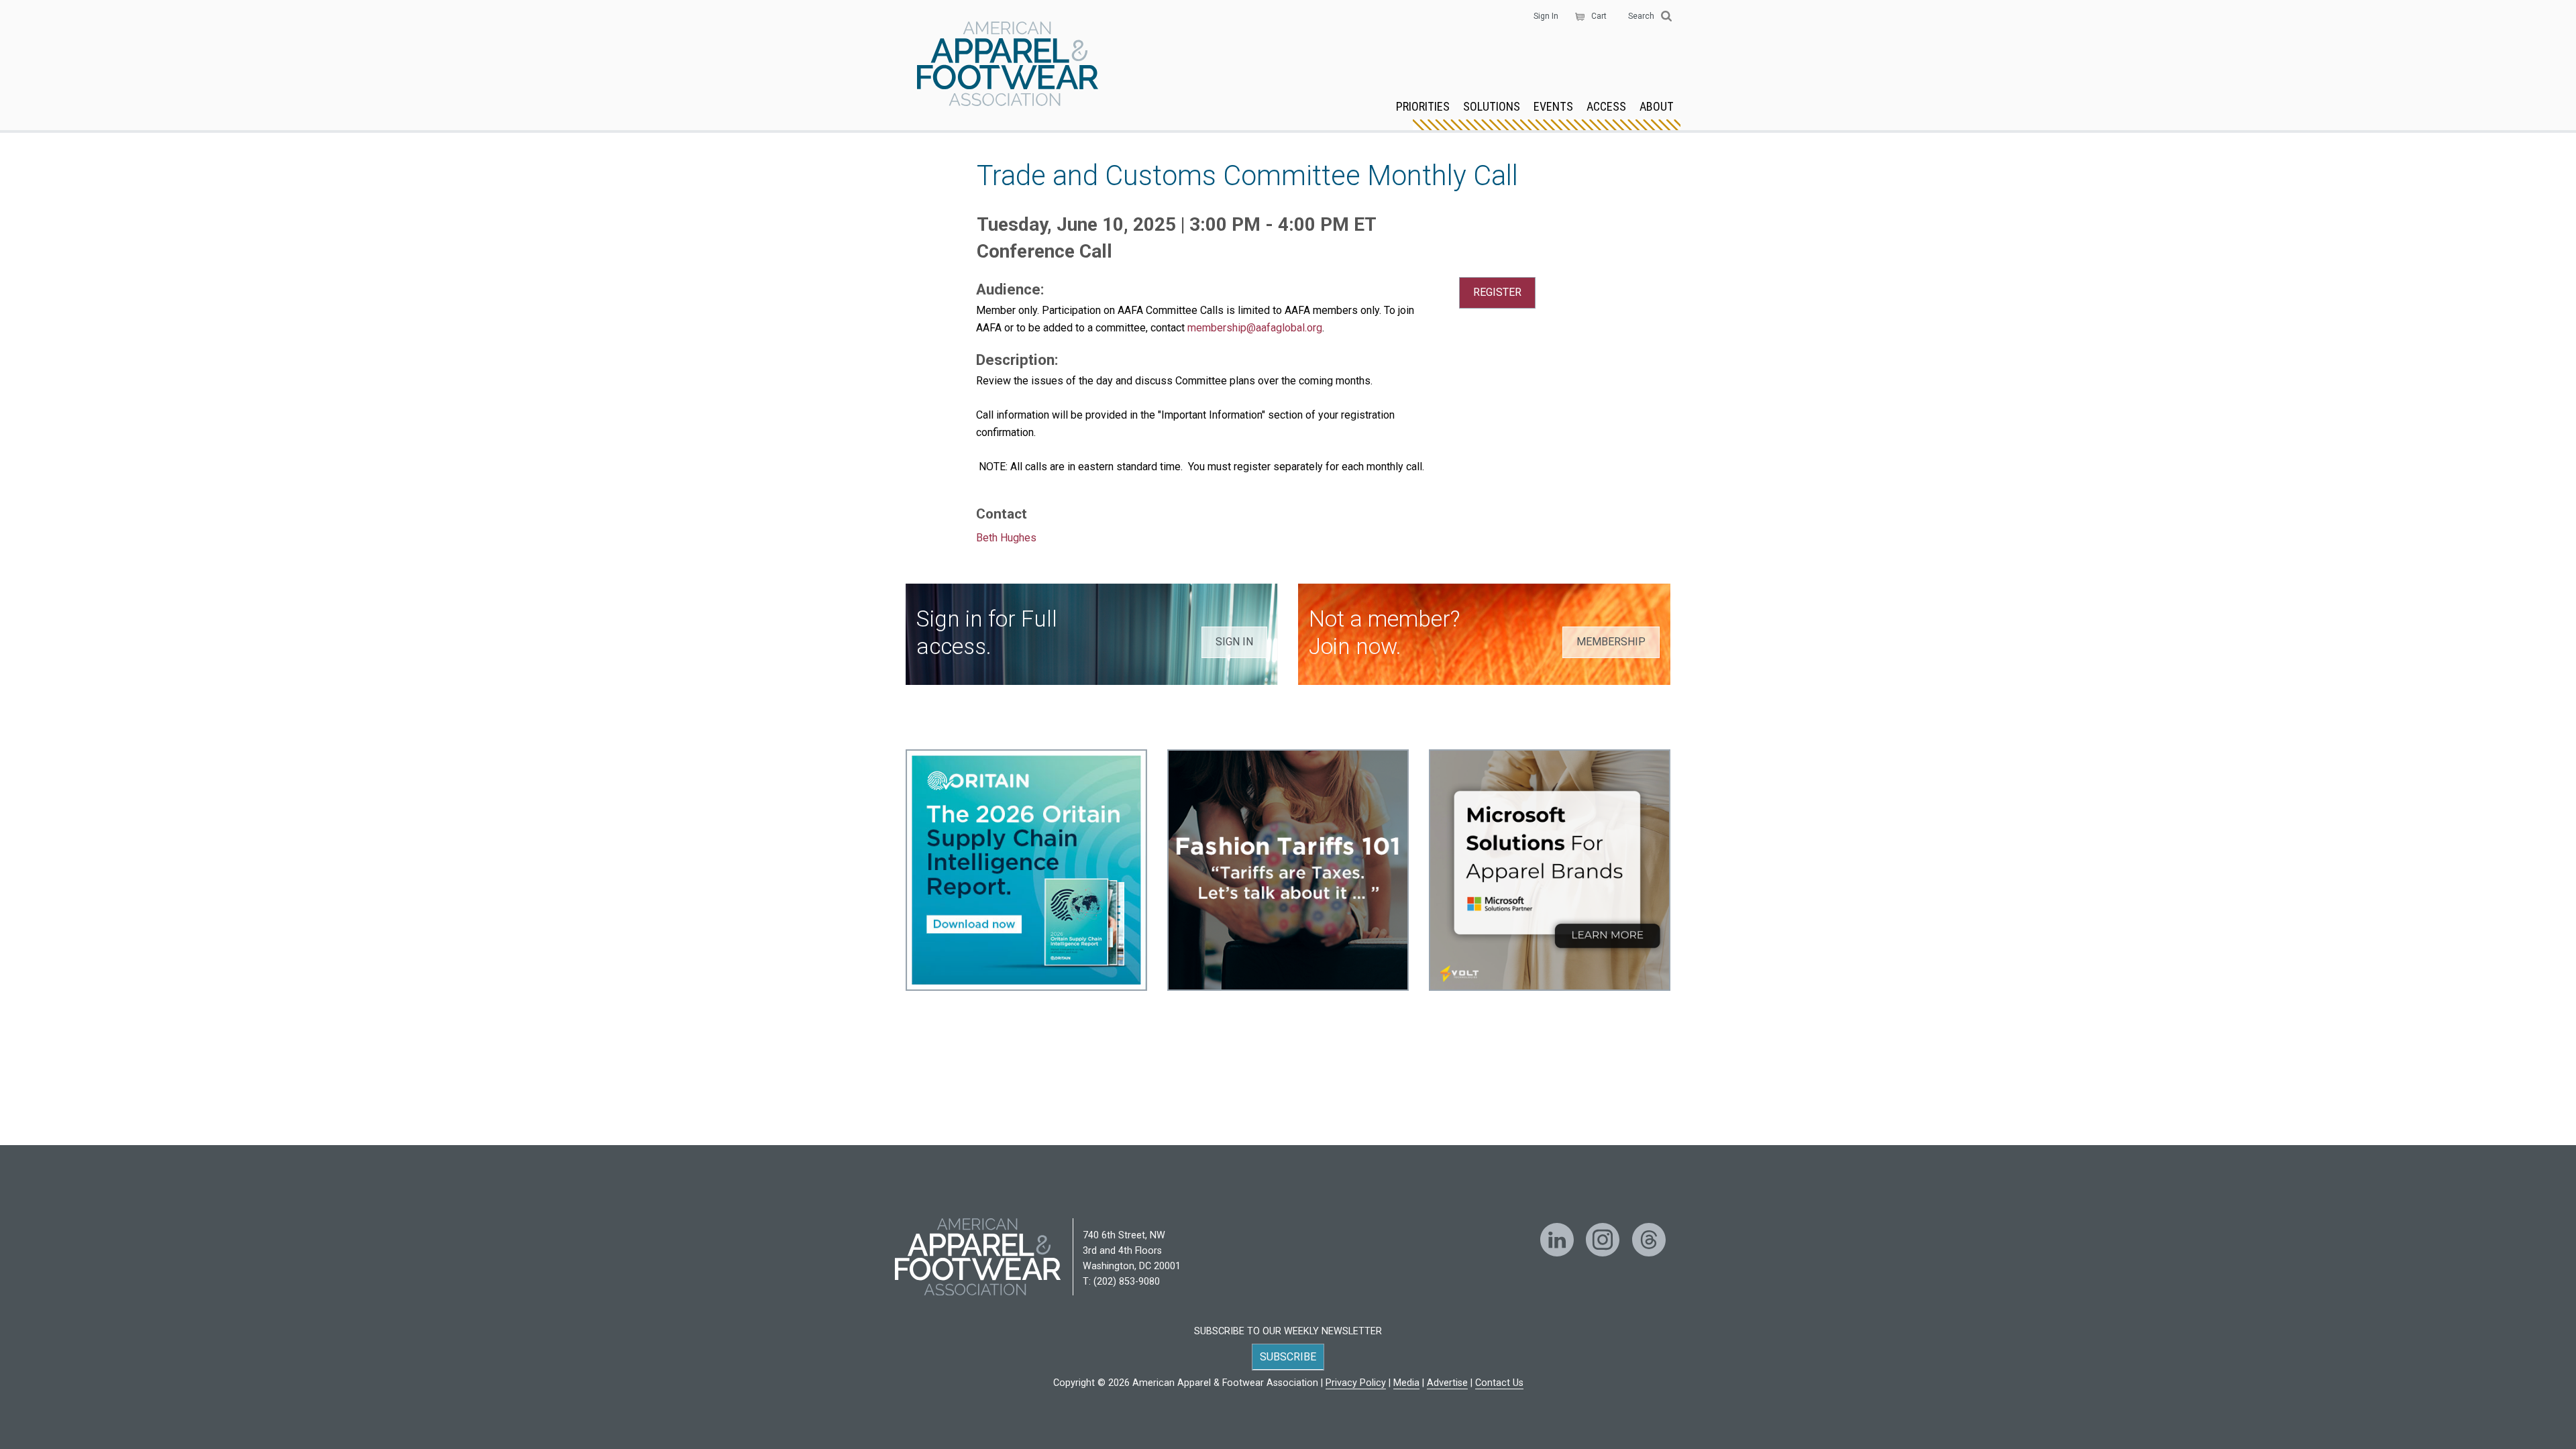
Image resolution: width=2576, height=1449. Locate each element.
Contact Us (1499, 1383)
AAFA (1008, 65)
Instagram (1603, 1240)
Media (1406, 1383)
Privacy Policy (1356, 1383)
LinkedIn (1557, 1240)
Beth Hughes (1006, 538)
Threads (1649, 1240)
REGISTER (1497, 292)
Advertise (1447, 1383)
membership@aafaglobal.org (1255, 328)
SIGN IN (1234, 642)
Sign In (1546, 16)
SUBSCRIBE (1288, 1357)
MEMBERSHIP (1611, 642)
